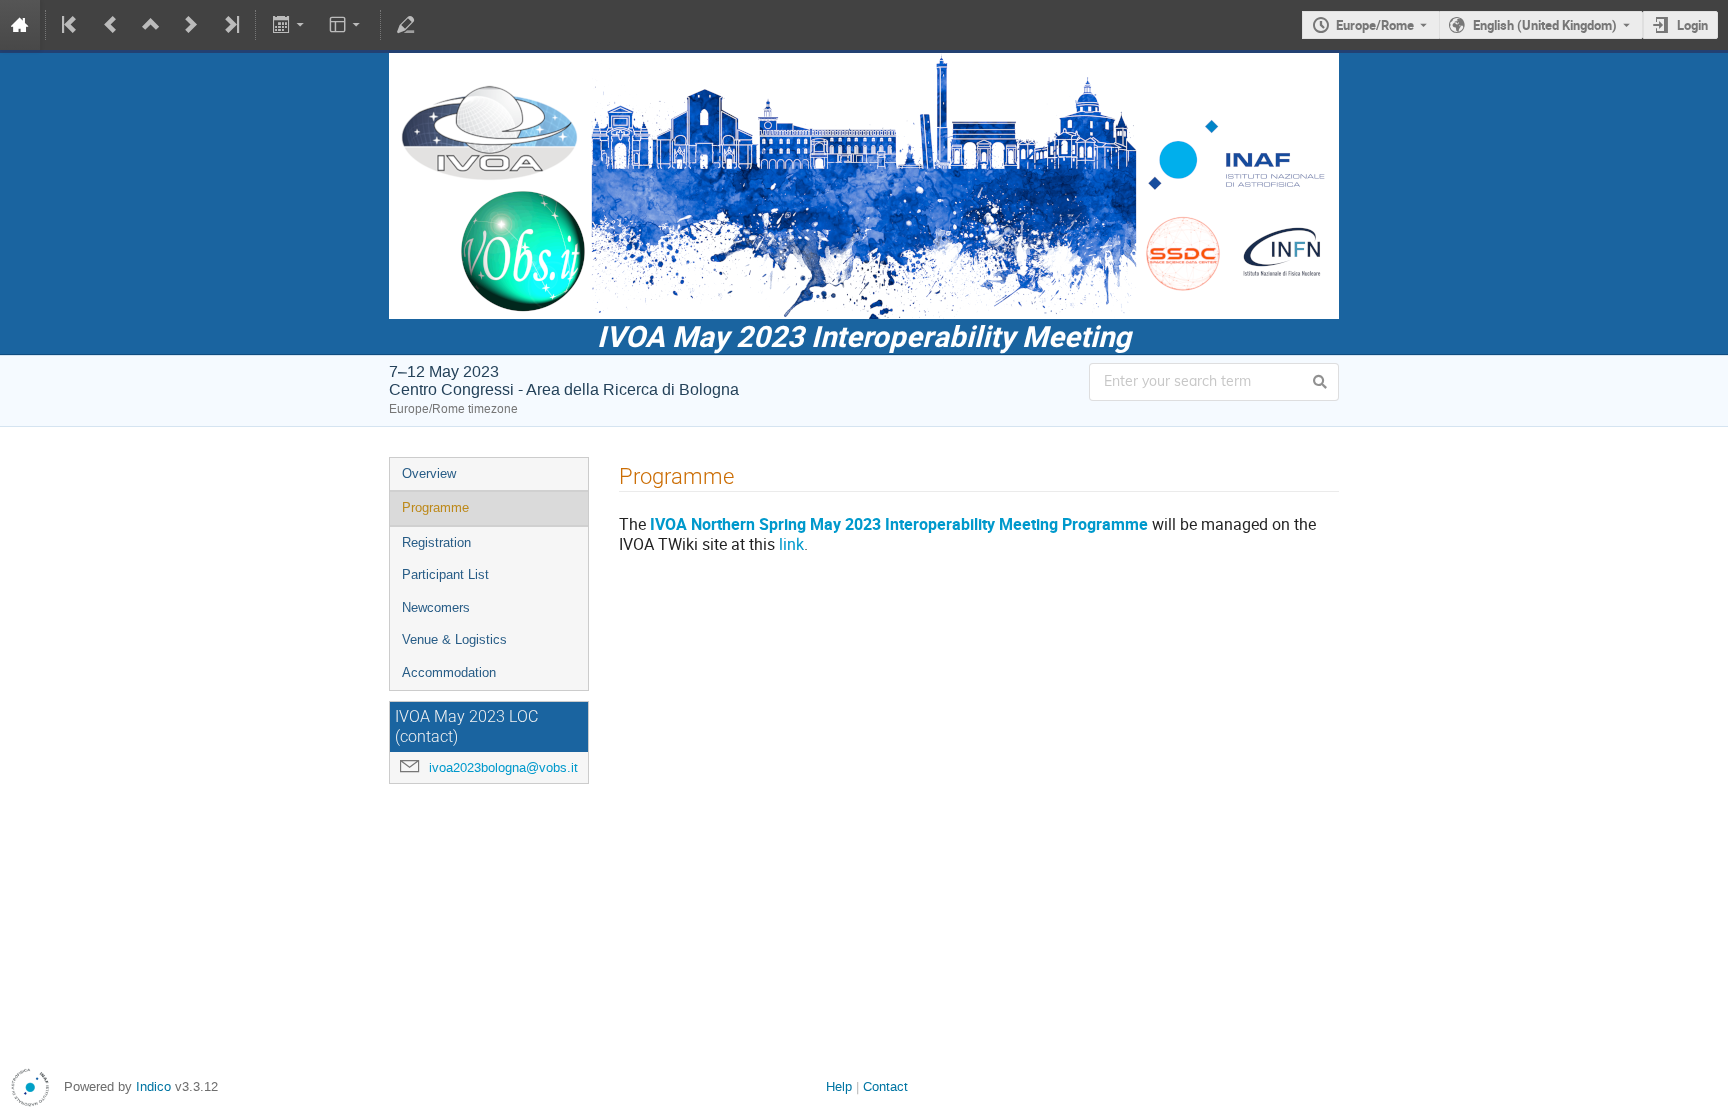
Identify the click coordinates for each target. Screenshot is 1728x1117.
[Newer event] (191, 25)
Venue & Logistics (454, 639)
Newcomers (436, 607)
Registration (436, 542)
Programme (435, 507)
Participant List (445, 574)
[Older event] (111, 25)
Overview (429, 473)
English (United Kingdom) (1545, 25)
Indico (153, 1086)
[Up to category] (151, 25)
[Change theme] (346, 25)
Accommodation (449, 672)
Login (1692, 25)
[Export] (289, 25)
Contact (885, 1086)
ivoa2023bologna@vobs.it (503, 767)
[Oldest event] (71, 25)
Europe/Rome (1375, 25)
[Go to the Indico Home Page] (20, 25)
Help (839, 1086)
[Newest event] (230, 25)
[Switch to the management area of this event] (406, 25)
